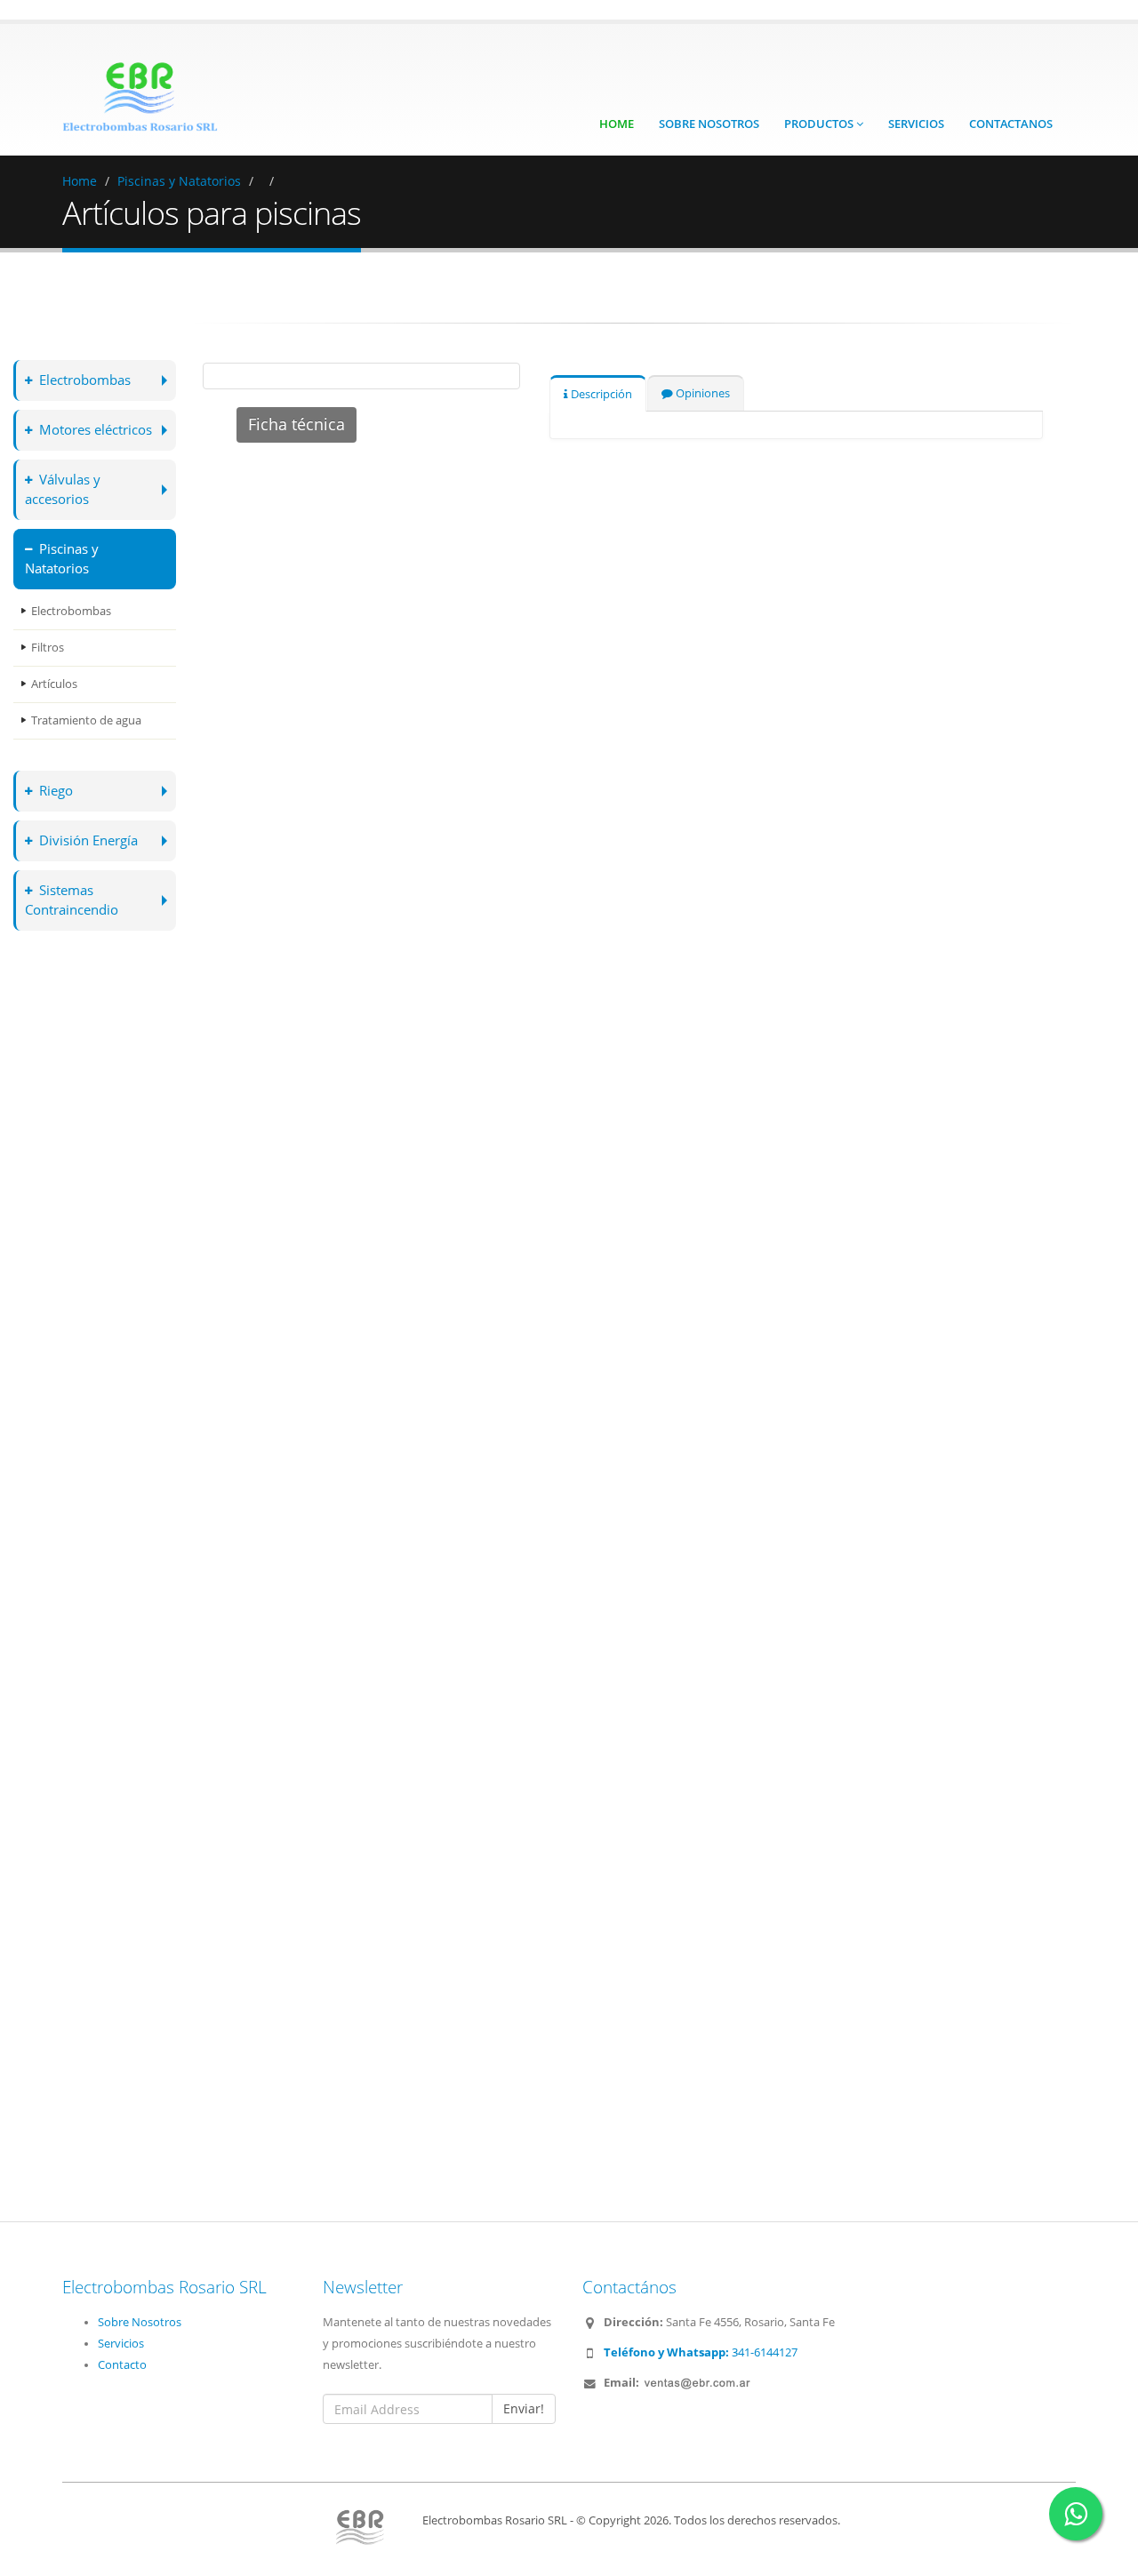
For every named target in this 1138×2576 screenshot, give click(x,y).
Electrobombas (85, 380)
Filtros (48, 648)
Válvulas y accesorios (63, 489)
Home (617, 124)
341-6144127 (701, 2352)
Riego (56, 791)
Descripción (600, 394)
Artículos (54, 684)
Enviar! (524, 2408)
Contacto (122, 2365)
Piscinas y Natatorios (179, 181)
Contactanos (1011, 124)
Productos (820, 124)
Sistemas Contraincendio (72, 900)
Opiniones (701, 393)
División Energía (88, 840)
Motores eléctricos (96, 430)
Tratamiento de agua (86, 720)
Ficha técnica (297, 424)
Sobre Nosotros (709, 124)
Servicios (916, 124)
